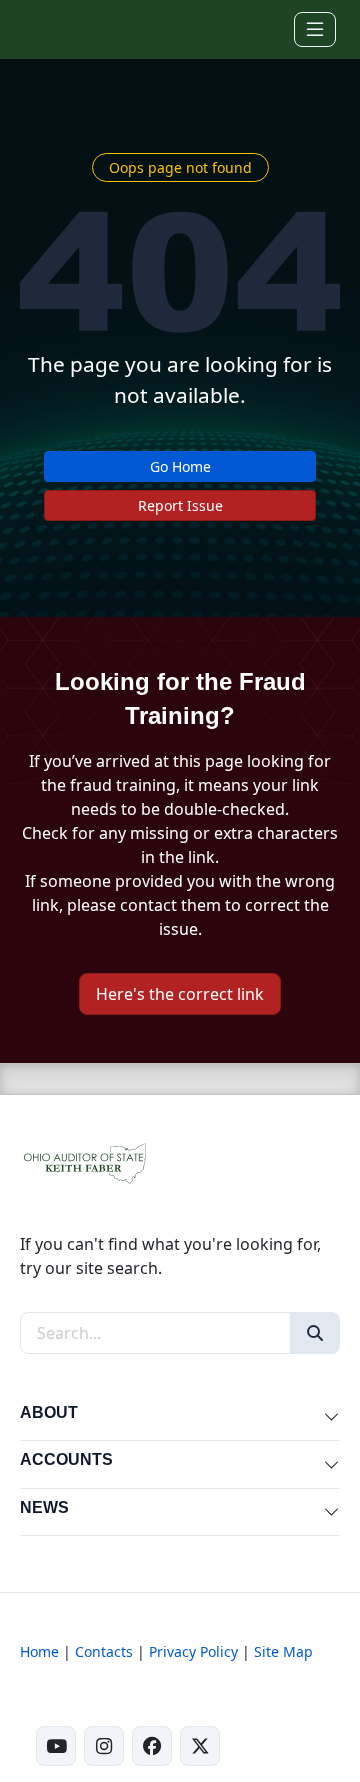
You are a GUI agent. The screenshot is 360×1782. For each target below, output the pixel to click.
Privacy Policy (193, 1651)
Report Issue (180, 505)
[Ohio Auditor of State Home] (47, 29)
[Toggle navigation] (315, 29)
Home (39, 1651)
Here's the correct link (180, 994)
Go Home (180, 466)
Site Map (283, 1651)
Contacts (104, 1651)
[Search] (315, 1333)
